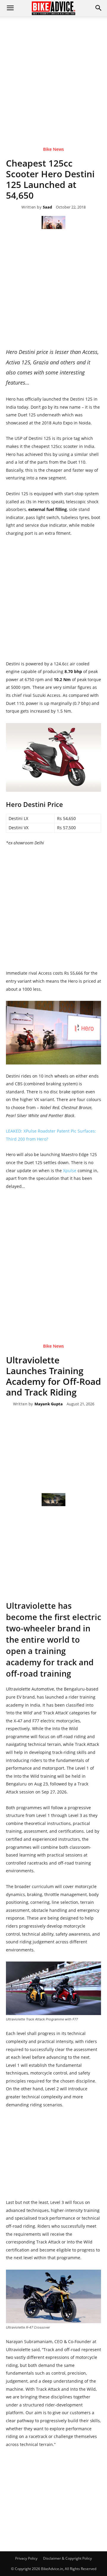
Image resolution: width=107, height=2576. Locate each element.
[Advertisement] (53, 73)
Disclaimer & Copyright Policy (67, 2558)
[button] (99, 8)
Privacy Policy (26, 2558)
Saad (47, 207)
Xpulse (70, 1171)
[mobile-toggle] (10, 8)
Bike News (53, 149)
